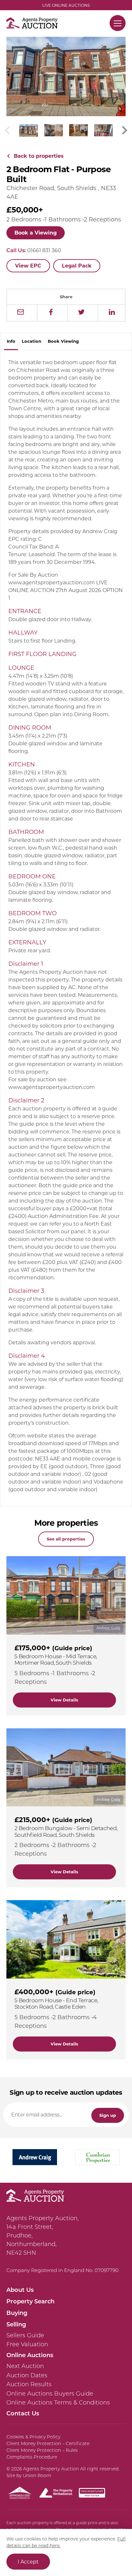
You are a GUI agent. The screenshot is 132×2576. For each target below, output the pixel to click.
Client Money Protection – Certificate (48, 2444)
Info (11, 341)
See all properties (66, 1539)
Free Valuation (27, 2344)
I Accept (28, 2561)
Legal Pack (77, 265)
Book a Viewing (36, 232)
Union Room (37, 2476)
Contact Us (23, 2413)
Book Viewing (63, 341)
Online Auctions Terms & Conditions (58, 2403)
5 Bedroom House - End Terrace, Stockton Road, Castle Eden (56, 2003)
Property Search (30, 2301)
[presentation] (125, 130)
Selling (16, 2324)
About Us (20, 2290)
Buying (17, 2313)
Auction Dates (27, 2375)
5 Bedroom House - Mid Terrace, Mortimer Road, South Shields (56, 1659)
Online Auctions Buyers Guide (50, 2394)
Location (32, 341)
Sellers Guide (25, 2335)
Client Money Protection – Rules (42, 2450)
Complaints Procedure (32, 2457)
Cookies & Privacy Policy (33, 2437)
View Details (64, 1700)
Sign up (108, 2115)
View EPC (28, 265)
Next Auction (25, 2366)
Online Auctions (30, 2355)
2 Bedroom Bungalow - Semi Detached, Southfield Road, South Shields (66, 1831)
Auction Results (29, 2384)
